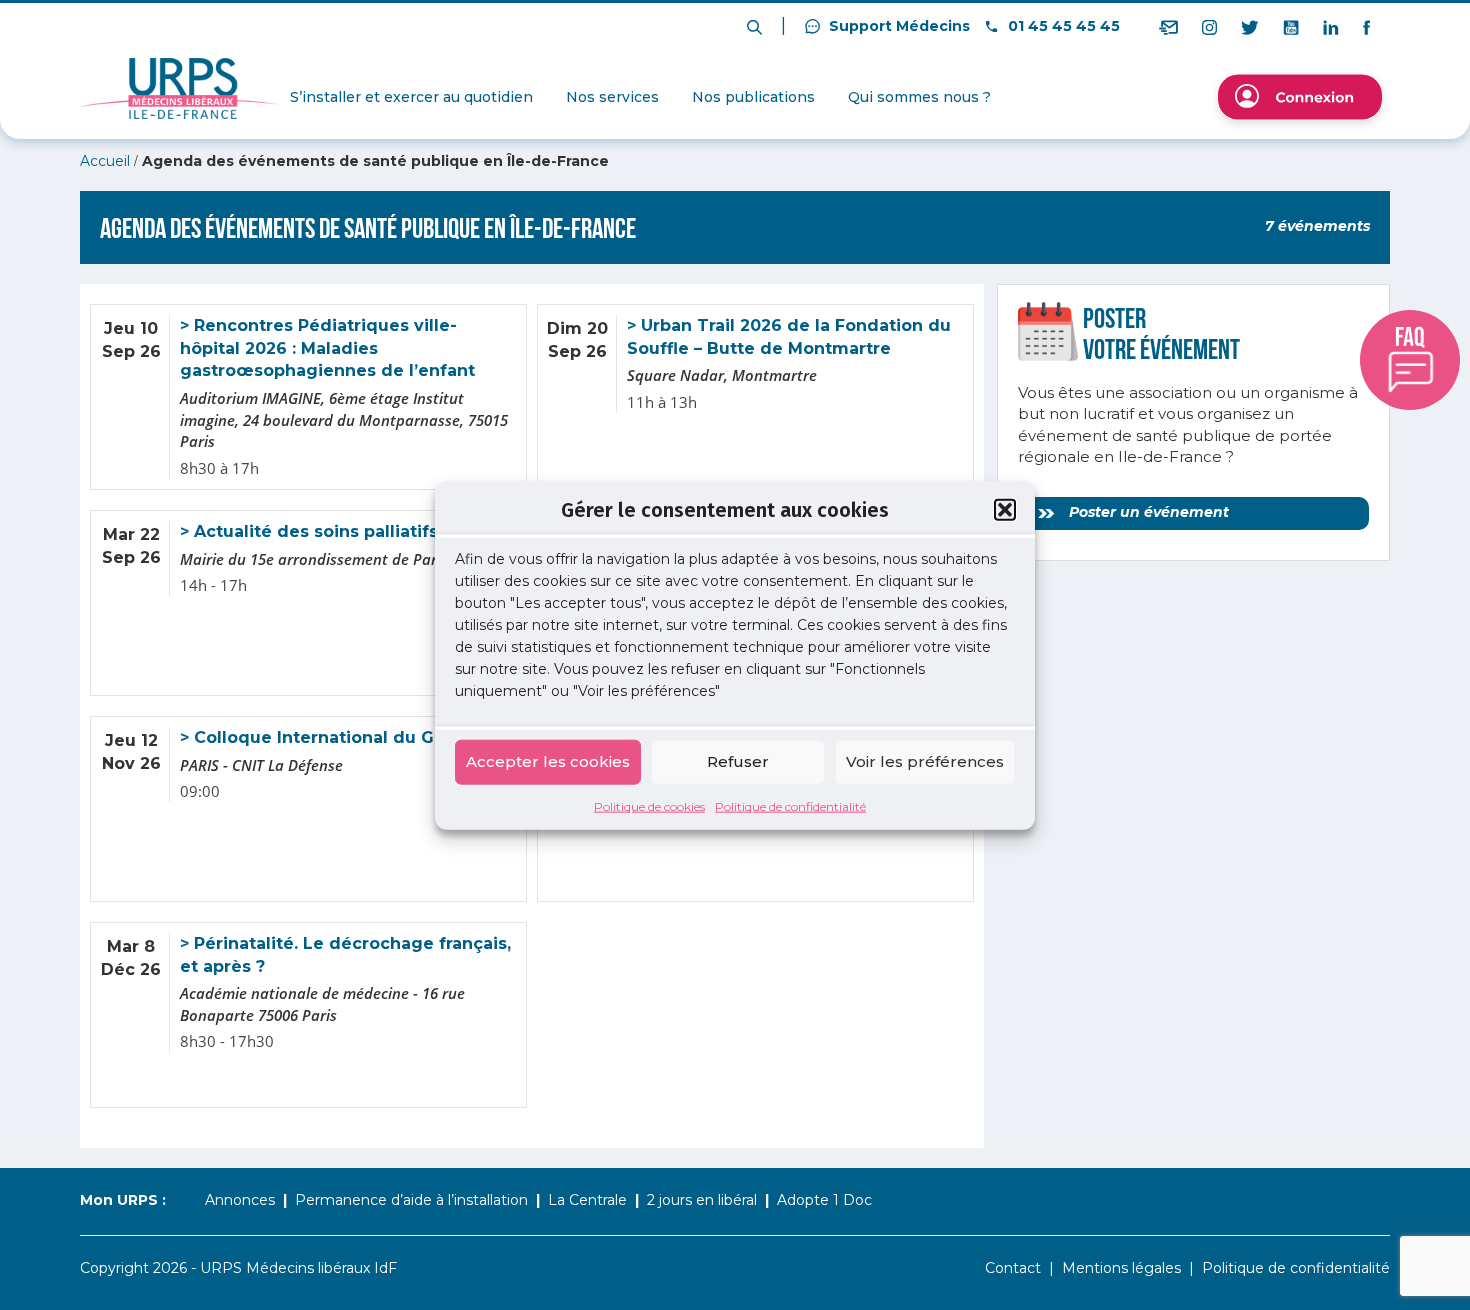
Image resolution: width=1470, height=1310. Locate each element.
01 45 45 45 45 (1062, 26)
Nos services (612, 97)
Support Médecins (897, 26)
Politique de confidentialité (790, 805)
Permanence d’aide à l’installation (411, 1200)
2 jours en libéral (702, 1200)
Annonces (240, 1200)
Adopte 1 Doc (824, 1200)
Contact (1013, 1268)
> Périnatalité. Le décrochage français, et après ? (345, 955)
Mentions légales (1121, 1268)
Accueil (105, 161)
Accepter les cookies (548, 761)
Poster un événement (1147, 512)
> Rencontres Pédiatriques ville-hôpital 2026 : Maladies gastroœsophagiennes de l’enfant (327, 348)
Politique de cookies (649, 805)
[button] (1005, 510)
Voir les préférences (925, 761)
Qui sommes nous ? (919, 97)
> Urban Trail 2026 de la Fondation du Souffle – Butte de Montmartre (789, 337)
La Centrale (587, 1200)
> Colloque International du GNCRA (330, 737)
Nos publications (753, 97)
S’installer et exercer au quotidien (411, 97)
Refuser (738, 761)
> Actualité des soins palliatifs (309, 531)
